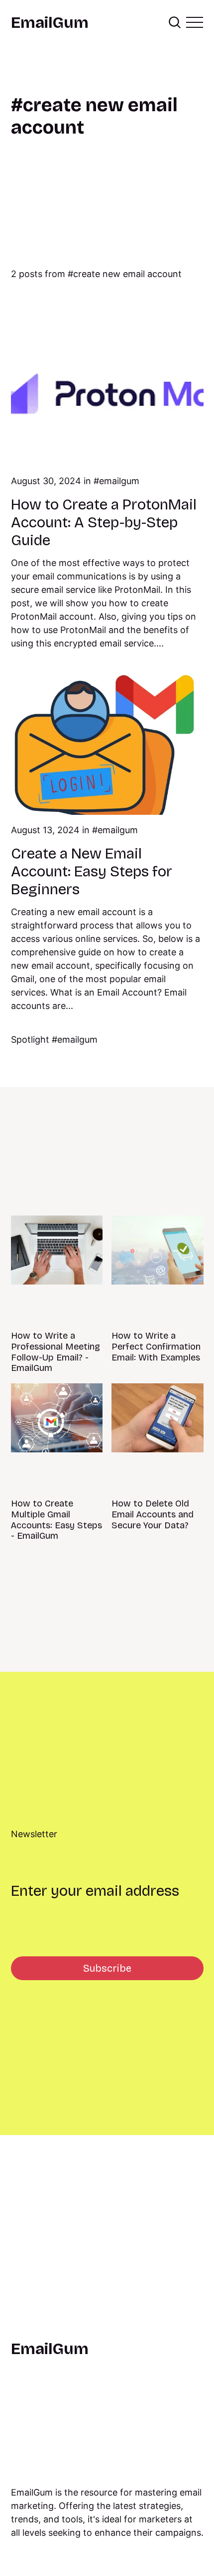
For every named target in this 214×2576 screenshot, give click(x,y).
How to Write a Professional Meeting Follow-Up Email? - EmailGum (55, 1352)
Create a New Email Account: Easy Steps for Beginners (92, 871)
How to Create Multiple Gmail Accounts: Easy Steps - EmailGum (56, 1520)
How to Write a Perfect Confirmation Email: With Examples (156, 1346)
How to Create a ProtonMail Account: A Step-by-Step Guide (104, 522)
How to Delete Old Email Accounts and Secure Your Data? (153, 1514)
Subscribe (107, 1968)
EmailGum (50, 23)
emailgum (119, 481)
